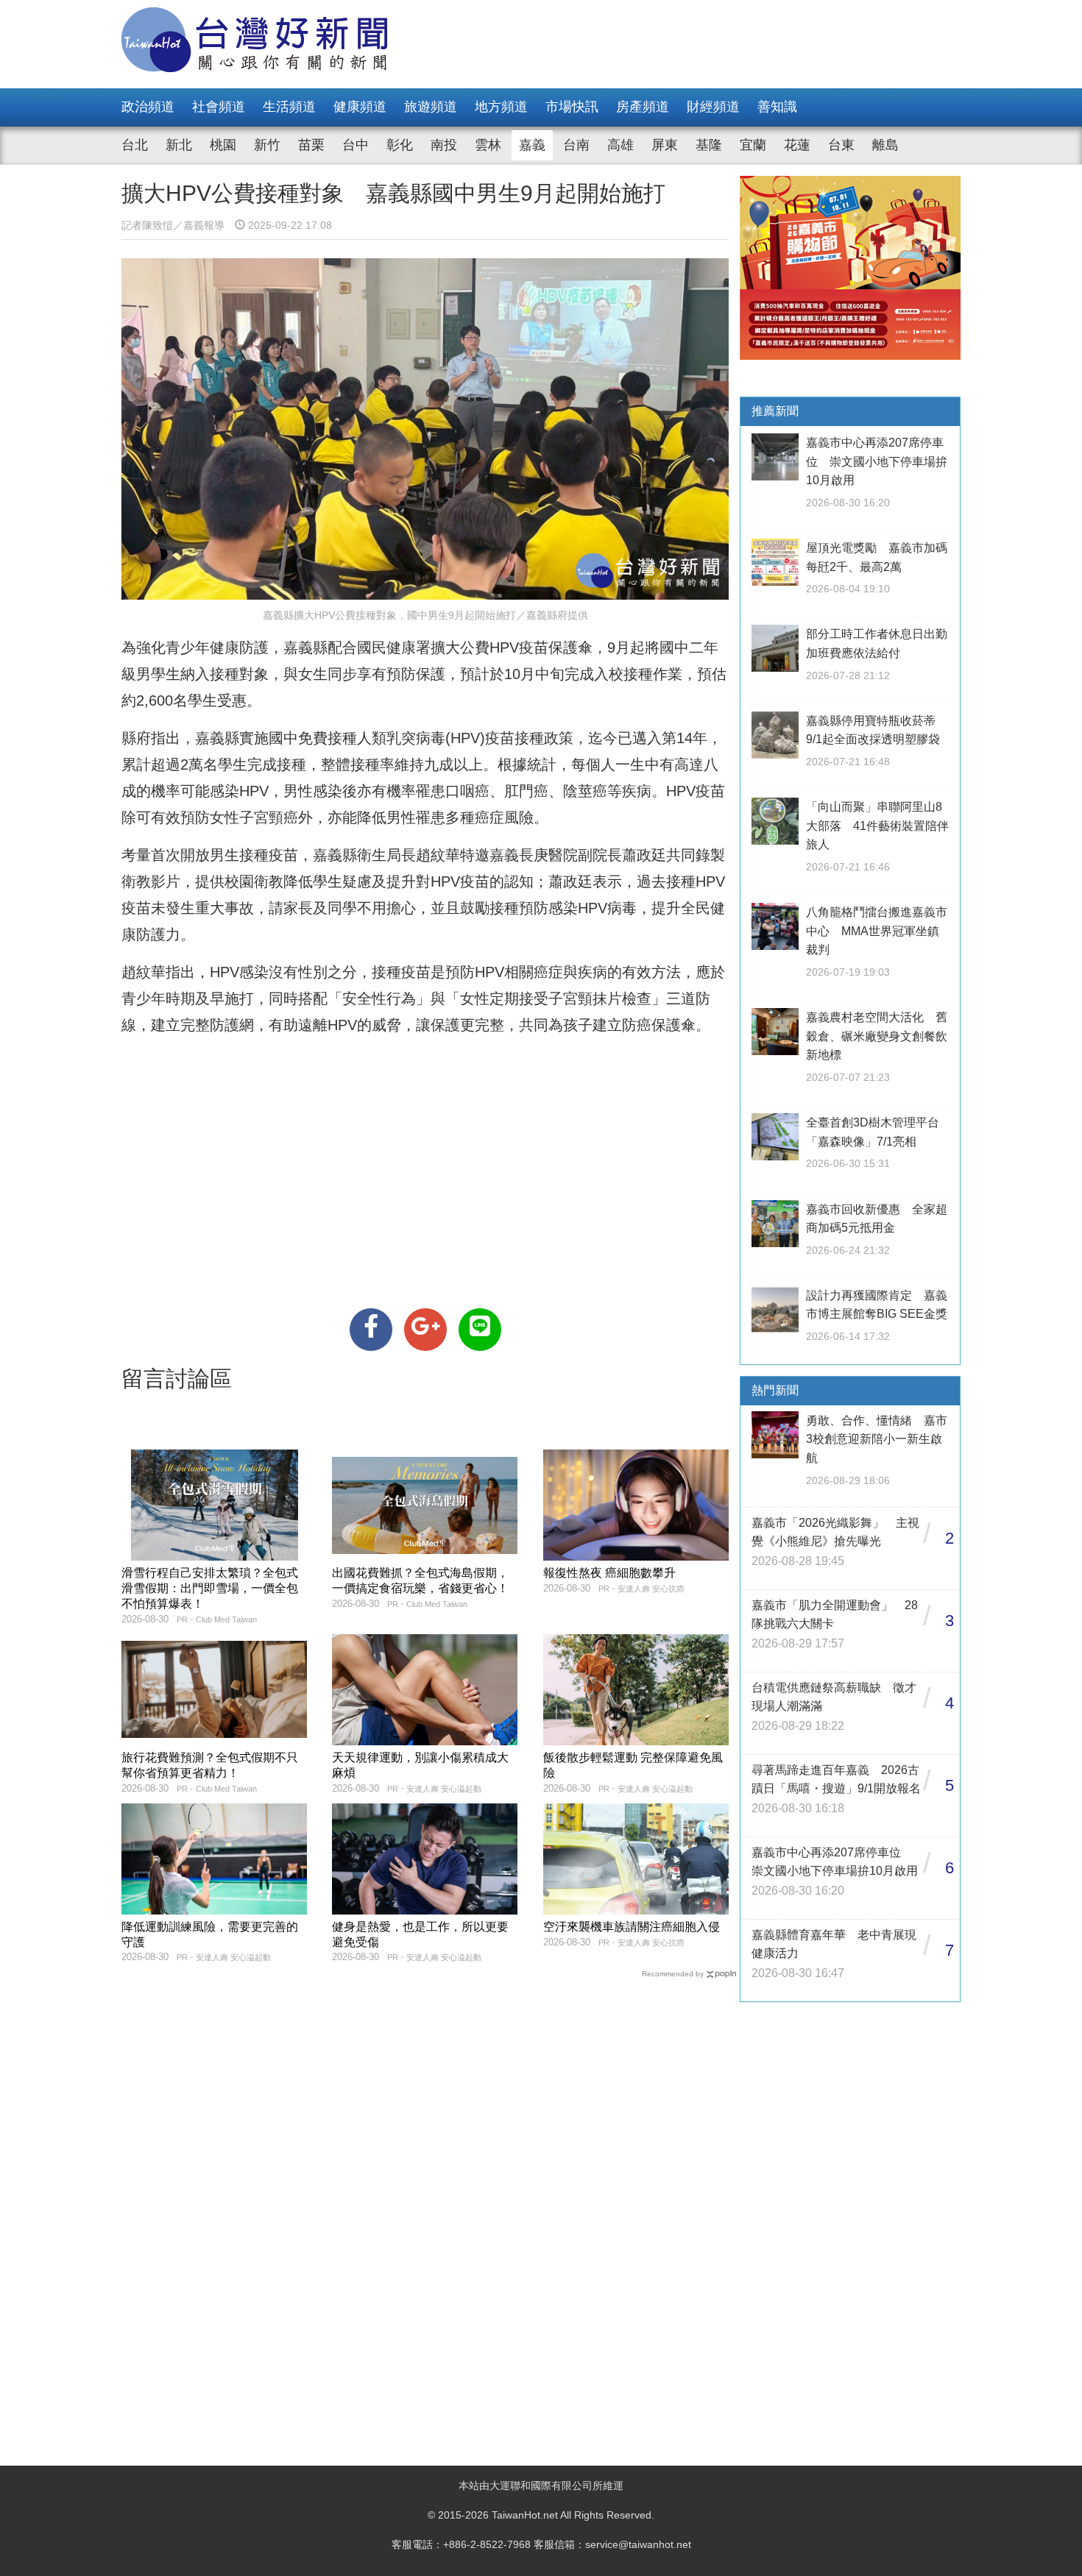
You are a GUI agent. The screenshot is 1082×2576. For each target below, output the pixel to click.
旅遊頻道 (431, 107)
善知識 (777, 107)
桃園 (223, 145)
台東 (841, 145)
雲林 (488, 145)
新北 (179, 145)
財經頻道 (713, 107)
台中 (356, 145)
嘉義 (532, 145)
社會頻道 (219, 107)
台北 (135, 145)
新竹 (267, 145)
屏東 (665, 145)
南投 (444, 145)
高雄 (620, 145)
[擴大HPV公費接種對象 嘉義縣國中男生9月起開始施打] (371, 1330)
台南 (576, 145)
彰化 (400, 145)
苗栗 (311, 145)
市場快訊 (572, 107)
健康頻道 (360, 107)
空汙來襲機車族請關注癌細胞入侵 (632, 1927)
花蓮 (797, 145)
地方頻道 (501, 107)
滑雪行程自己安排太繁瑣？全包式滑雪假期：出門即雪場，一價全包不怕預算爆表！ (210, 1588)
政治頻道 (148, 107)
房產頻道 (643, 107)
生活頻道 (289, 107)
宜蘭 (753, 145)
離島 (885, 145)
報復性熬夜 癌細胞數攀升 (609, 1573)
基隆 (709, 145)
